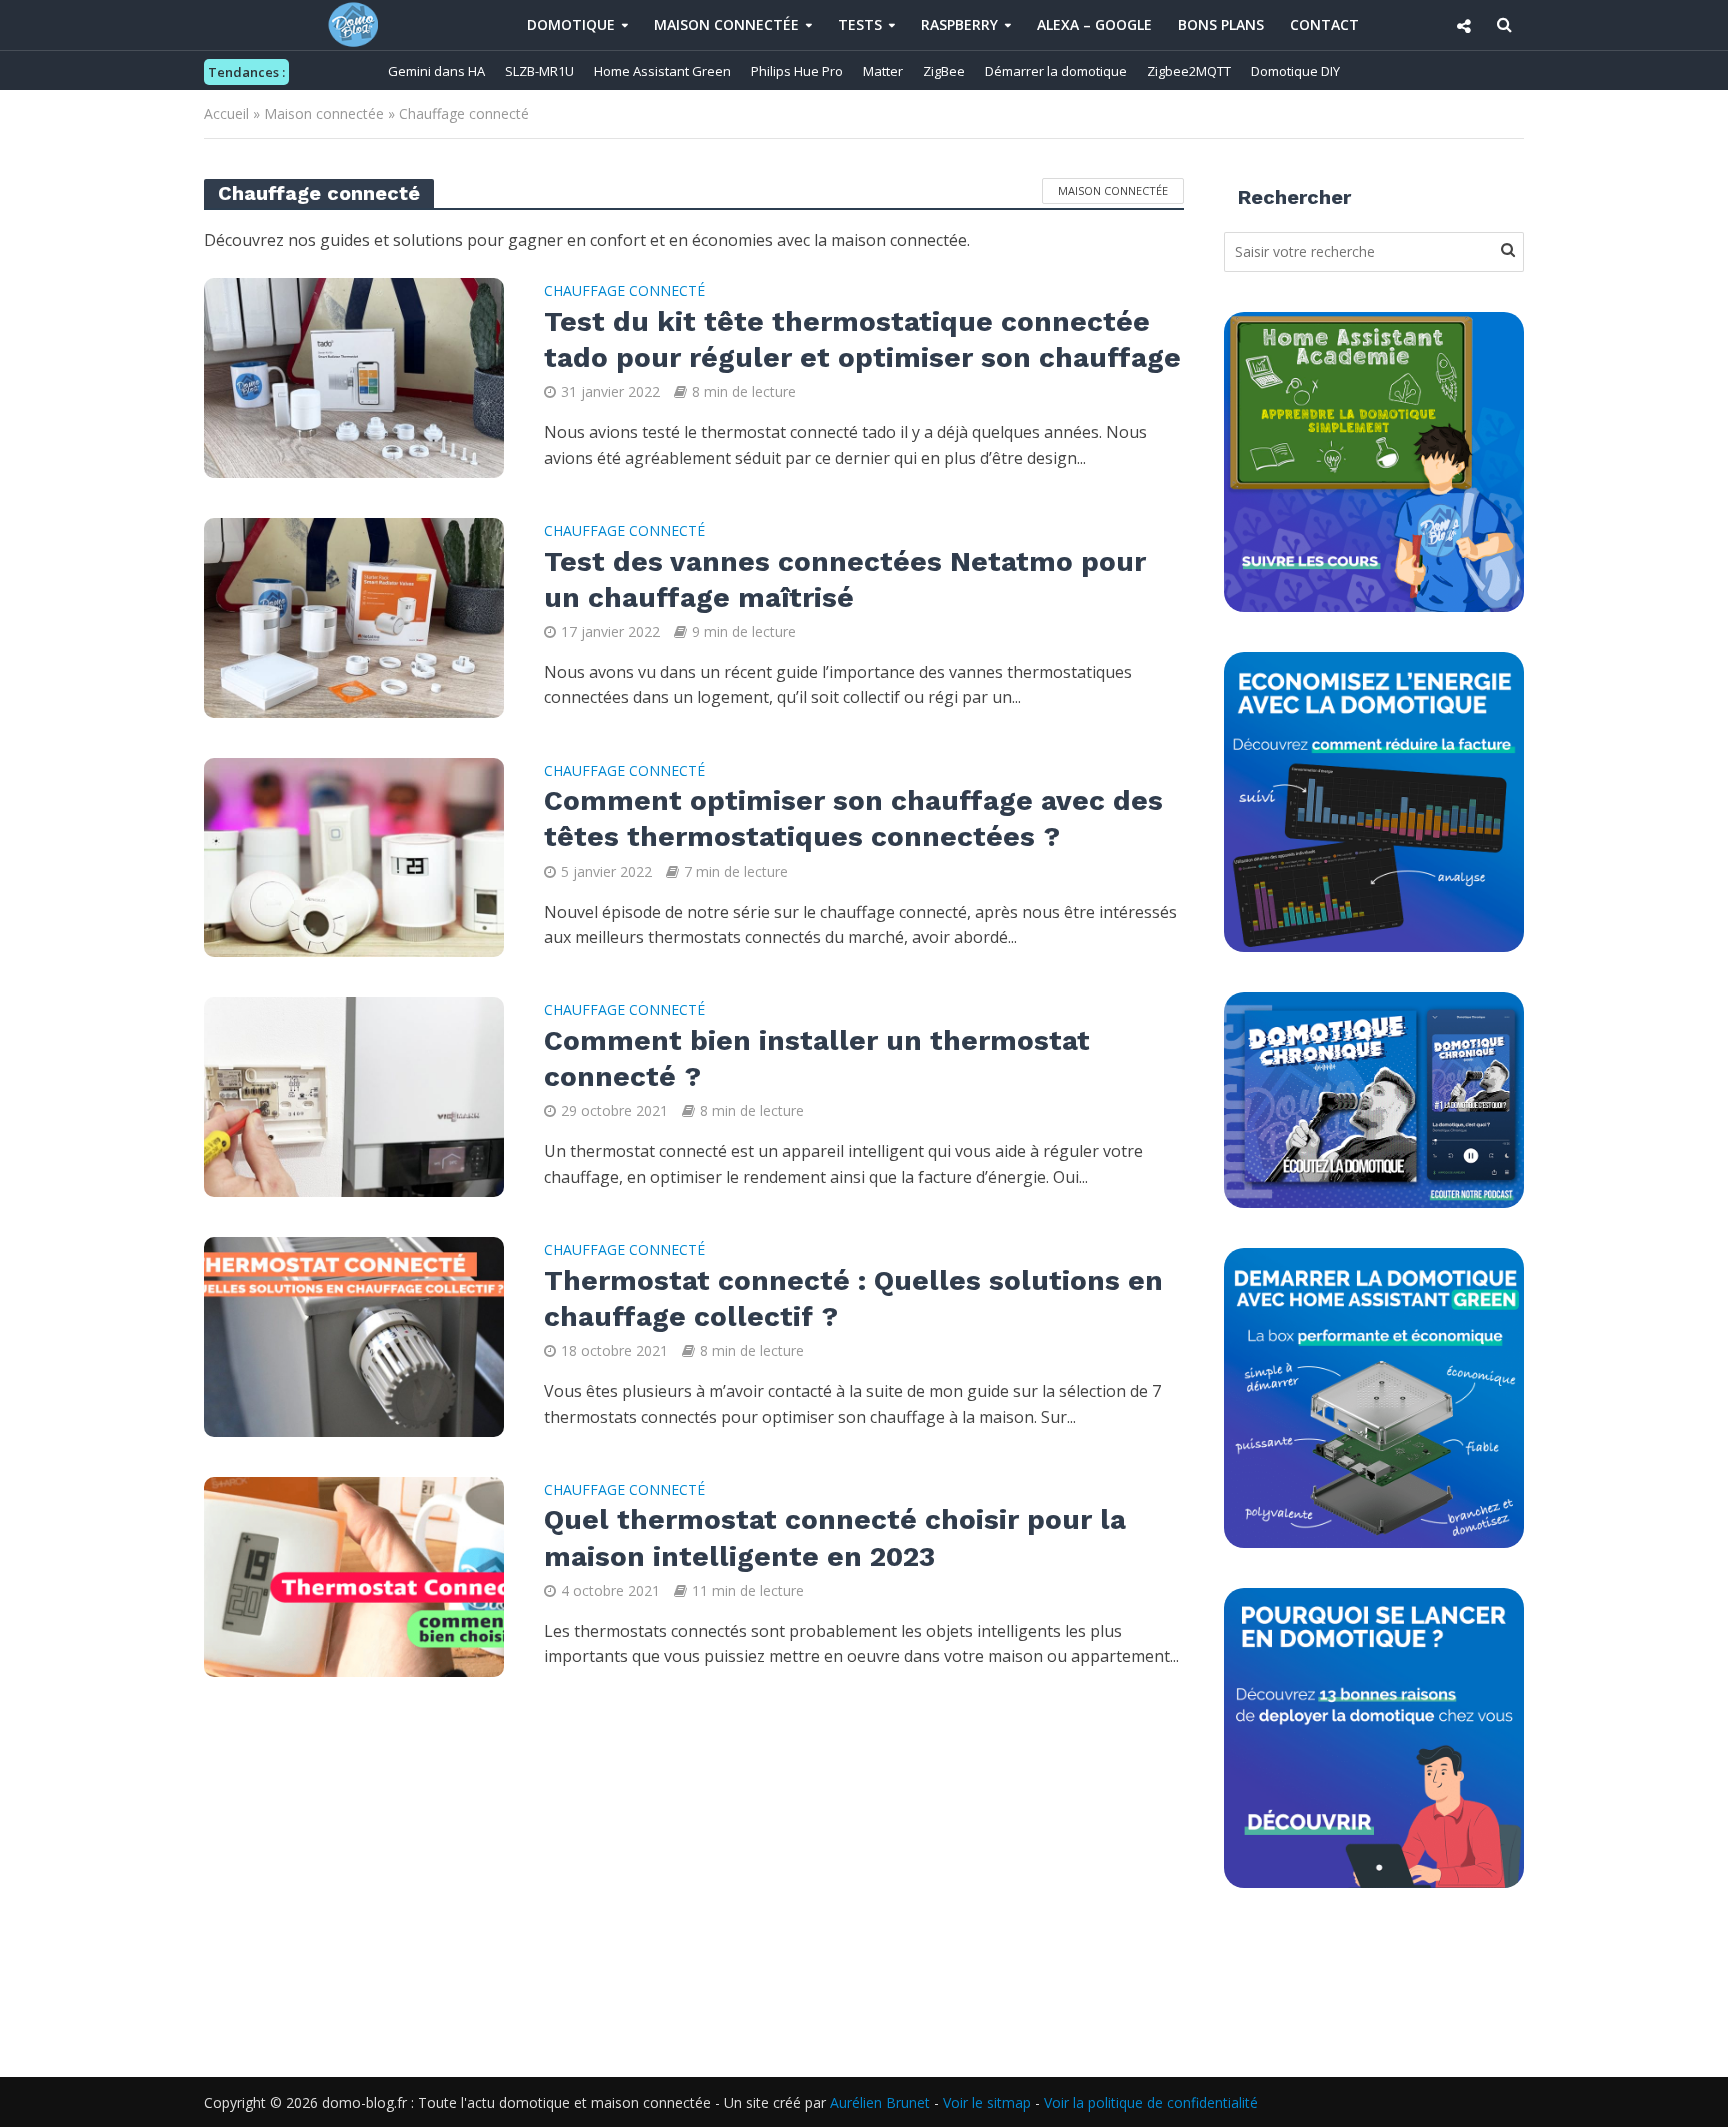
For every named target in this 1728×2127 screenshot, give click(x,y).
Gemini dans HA (436, 71)
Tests (860, 24)
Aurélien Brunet (880, 2102)
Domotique (571, 24)
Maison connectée (726, 24)
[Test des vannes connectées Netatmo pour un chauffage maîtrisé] (354, 616)
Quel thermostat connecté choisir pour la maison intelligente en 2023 (835, 1537)
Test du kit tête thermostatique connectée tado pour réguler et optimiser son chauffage (862, 339)
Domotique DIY (1295, 71)
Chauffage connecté (624, 292)
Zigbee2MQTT (1189, 71)
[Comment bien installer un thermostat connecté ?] (354, 1096)
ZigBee (944, 71)
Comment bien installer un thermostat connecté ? (817, 1058)
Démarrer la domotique (1056, 71)
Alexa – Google (1094, 24)
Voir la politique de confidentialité (1151, 2102)
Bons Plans (1221, 24)
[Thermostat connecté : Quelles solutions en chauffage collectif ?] (354, 1335)
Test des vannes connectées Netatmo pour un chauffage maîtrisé (845, 579)
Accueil (226, 113)
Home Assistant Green (662, 71)
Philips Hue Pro (797, 71)
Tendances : (246, 72)
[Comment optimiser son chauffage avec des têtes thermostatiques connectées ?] (354, 856)
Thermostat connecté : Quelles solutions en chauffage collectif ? (853, 1298)
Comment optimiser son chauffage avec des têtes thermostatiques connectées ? (853, 818)
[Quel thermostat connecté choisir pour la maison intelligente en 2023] (354, 1575)
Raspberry (959, 24)
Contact (1324, 24)
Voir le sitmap (987, 2102)
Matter (883, 71)
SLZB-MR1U (539, 71)
